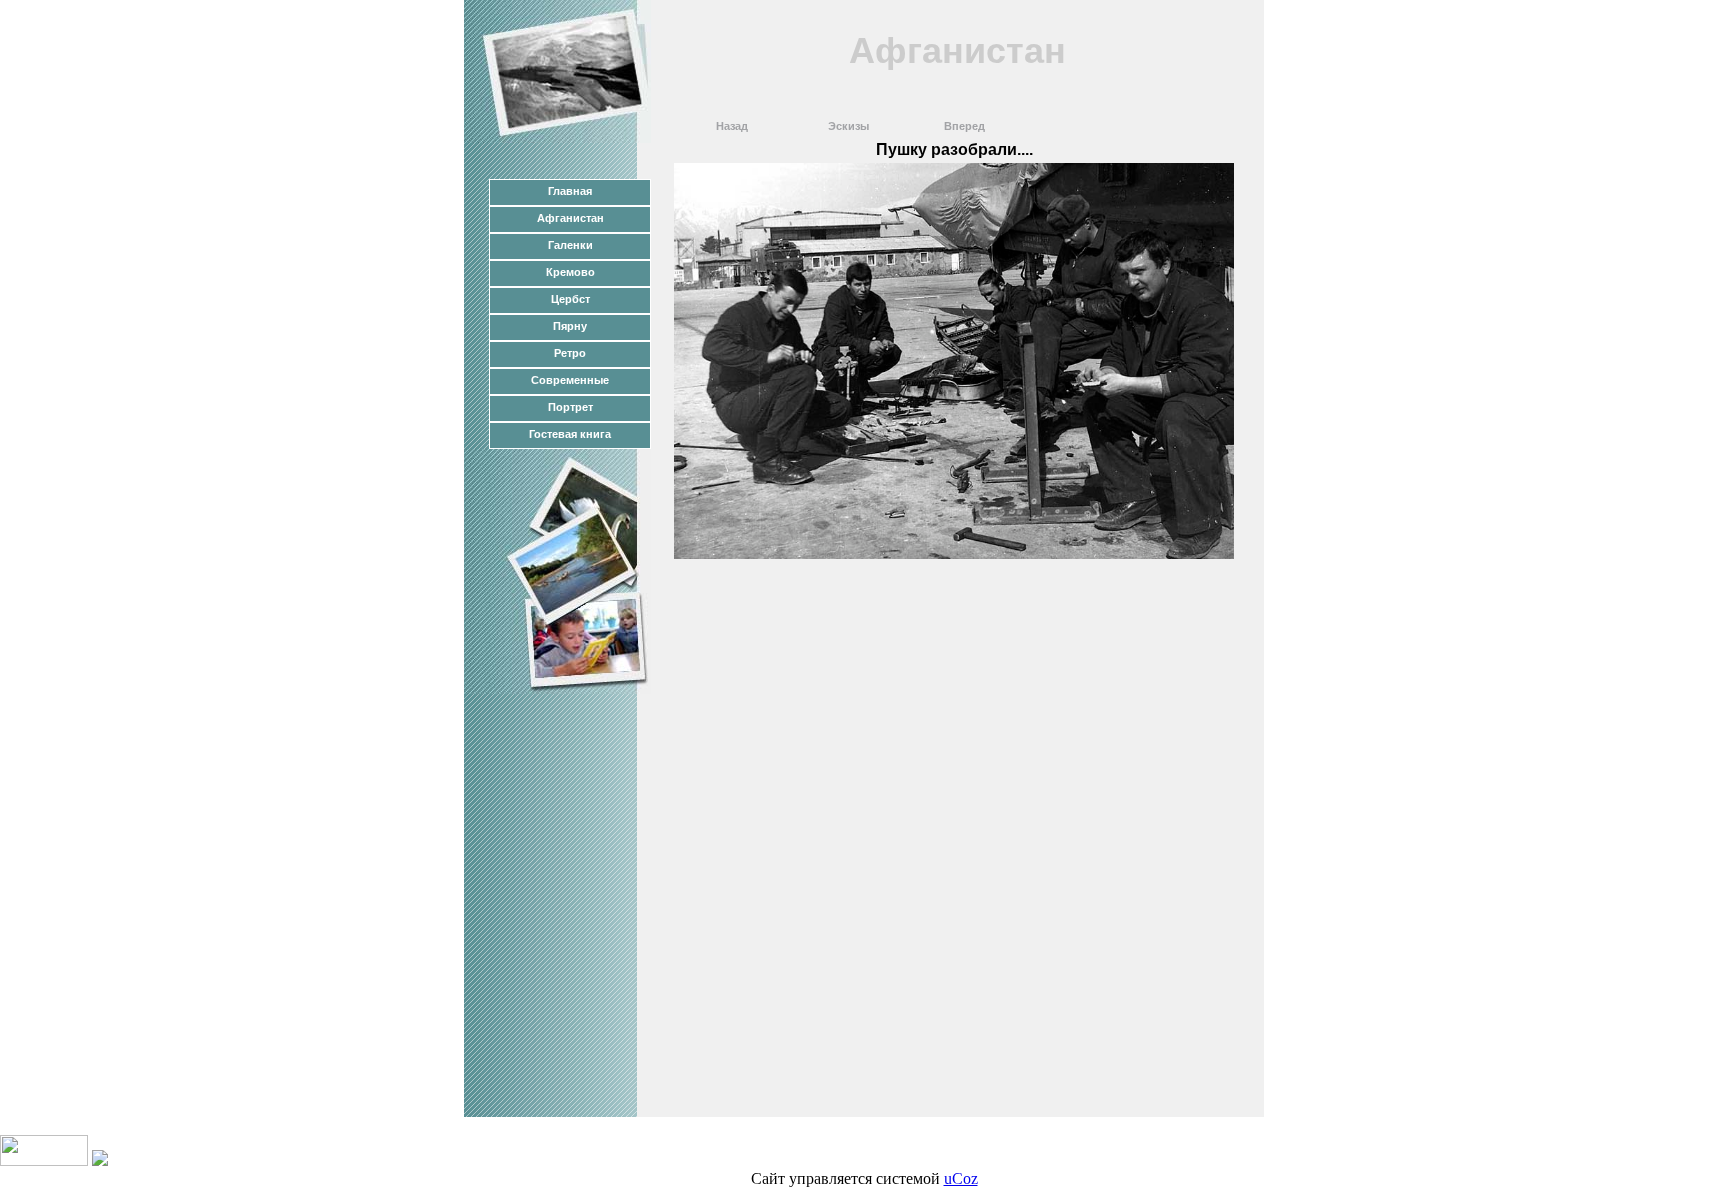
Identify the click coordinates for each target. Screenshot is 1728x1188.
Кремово (570, 272)
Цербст (570, 299)
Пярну (570, 326)
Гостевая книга (570, 434)
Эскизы (848, 126)
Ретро (570, 353)
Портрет (570, 407)
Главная (570, 191)
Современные (570, 380)
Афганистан (570, 218)
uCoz (961, 1178)
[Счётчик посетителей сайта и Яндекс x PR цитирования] (44, 1160)
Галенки (570, 245)
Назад (732, 126)
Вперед (964, 126)
